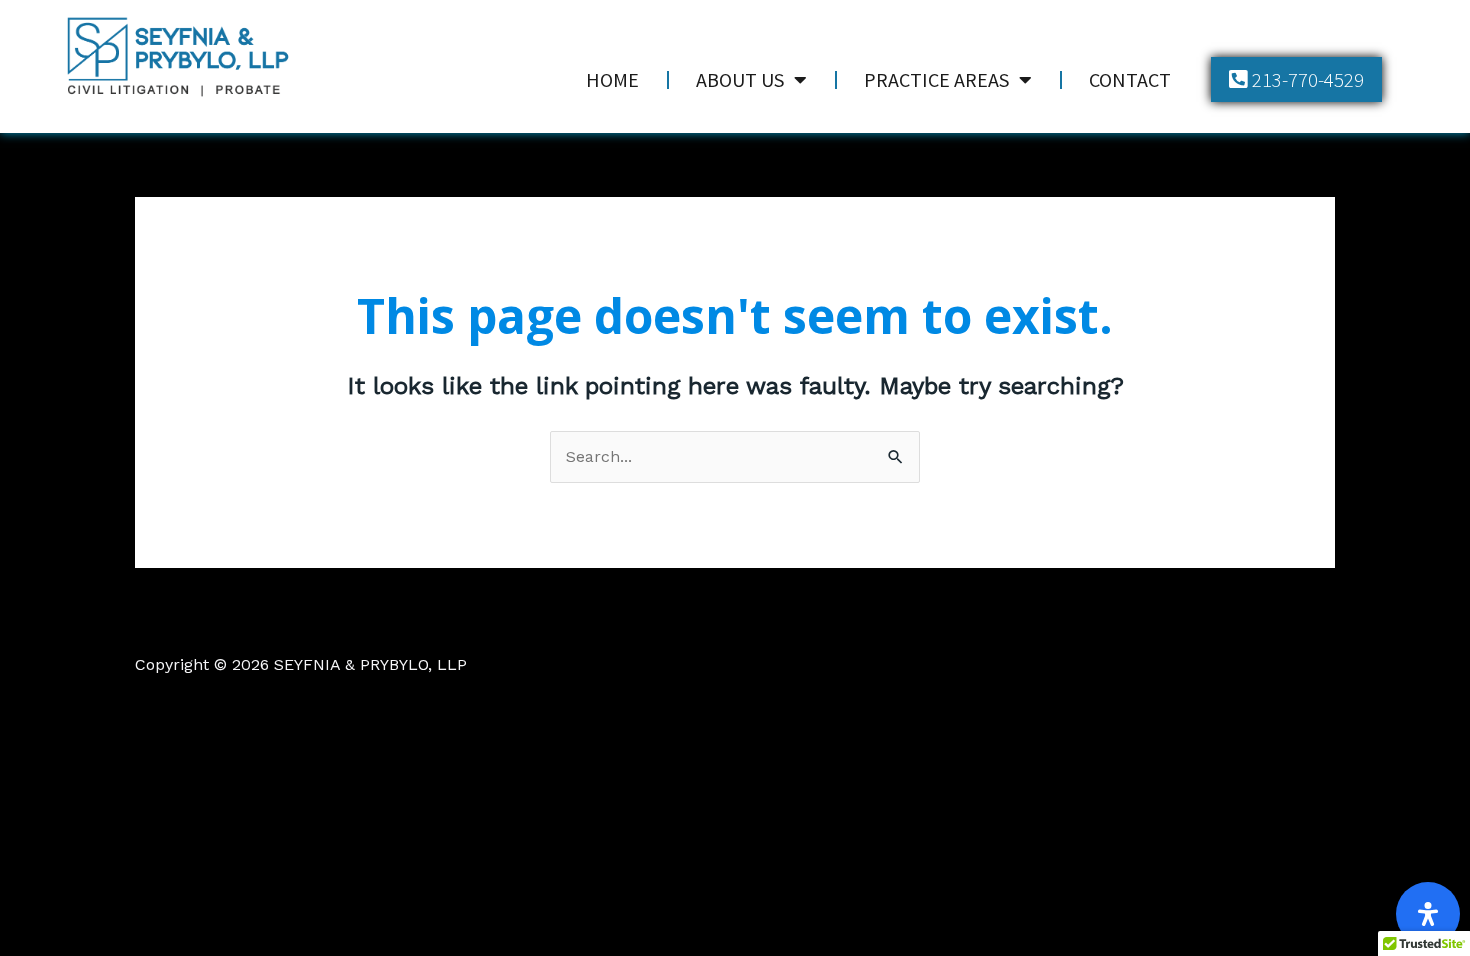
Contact (1130, 79)
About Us (740, 79)
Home (612, 79)
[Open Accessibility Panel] (1428, 914)
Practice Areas (936, 79)
